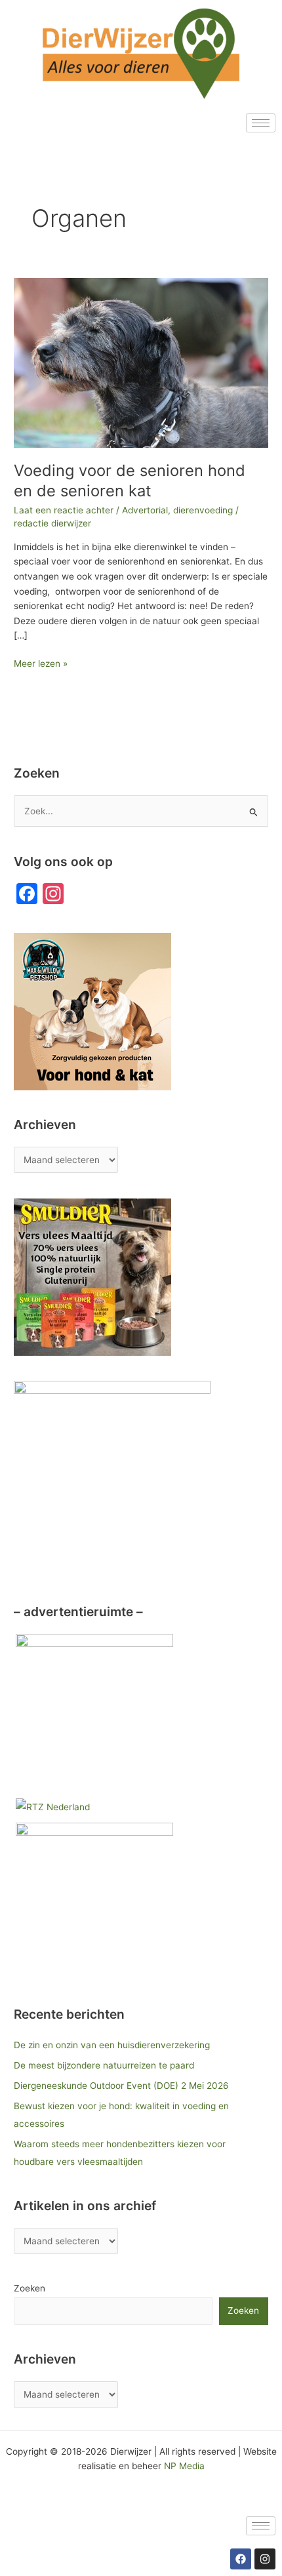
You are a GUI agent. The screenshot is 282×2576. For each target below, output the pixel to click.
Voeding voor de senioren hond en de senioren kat (130, 481)
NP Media (184, 2466)
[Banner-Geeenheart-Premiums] (94, 1712)
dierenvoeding (203, 510)
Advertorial (145, 510)
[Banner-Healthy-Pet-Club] (94, 1901)
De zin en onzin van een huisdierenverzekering (112, 2045)
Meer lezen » (41, 663)
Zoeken (30, 2288)
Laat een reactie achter (64, 510)
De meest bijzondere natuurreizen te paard (104, 2065)
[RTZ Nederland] (53, 1806)
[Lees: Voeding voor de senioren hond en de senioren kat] (141, 362)
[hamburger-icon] (261, 123)
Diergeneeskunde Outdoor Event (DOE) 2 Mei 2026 (121, 2086)
